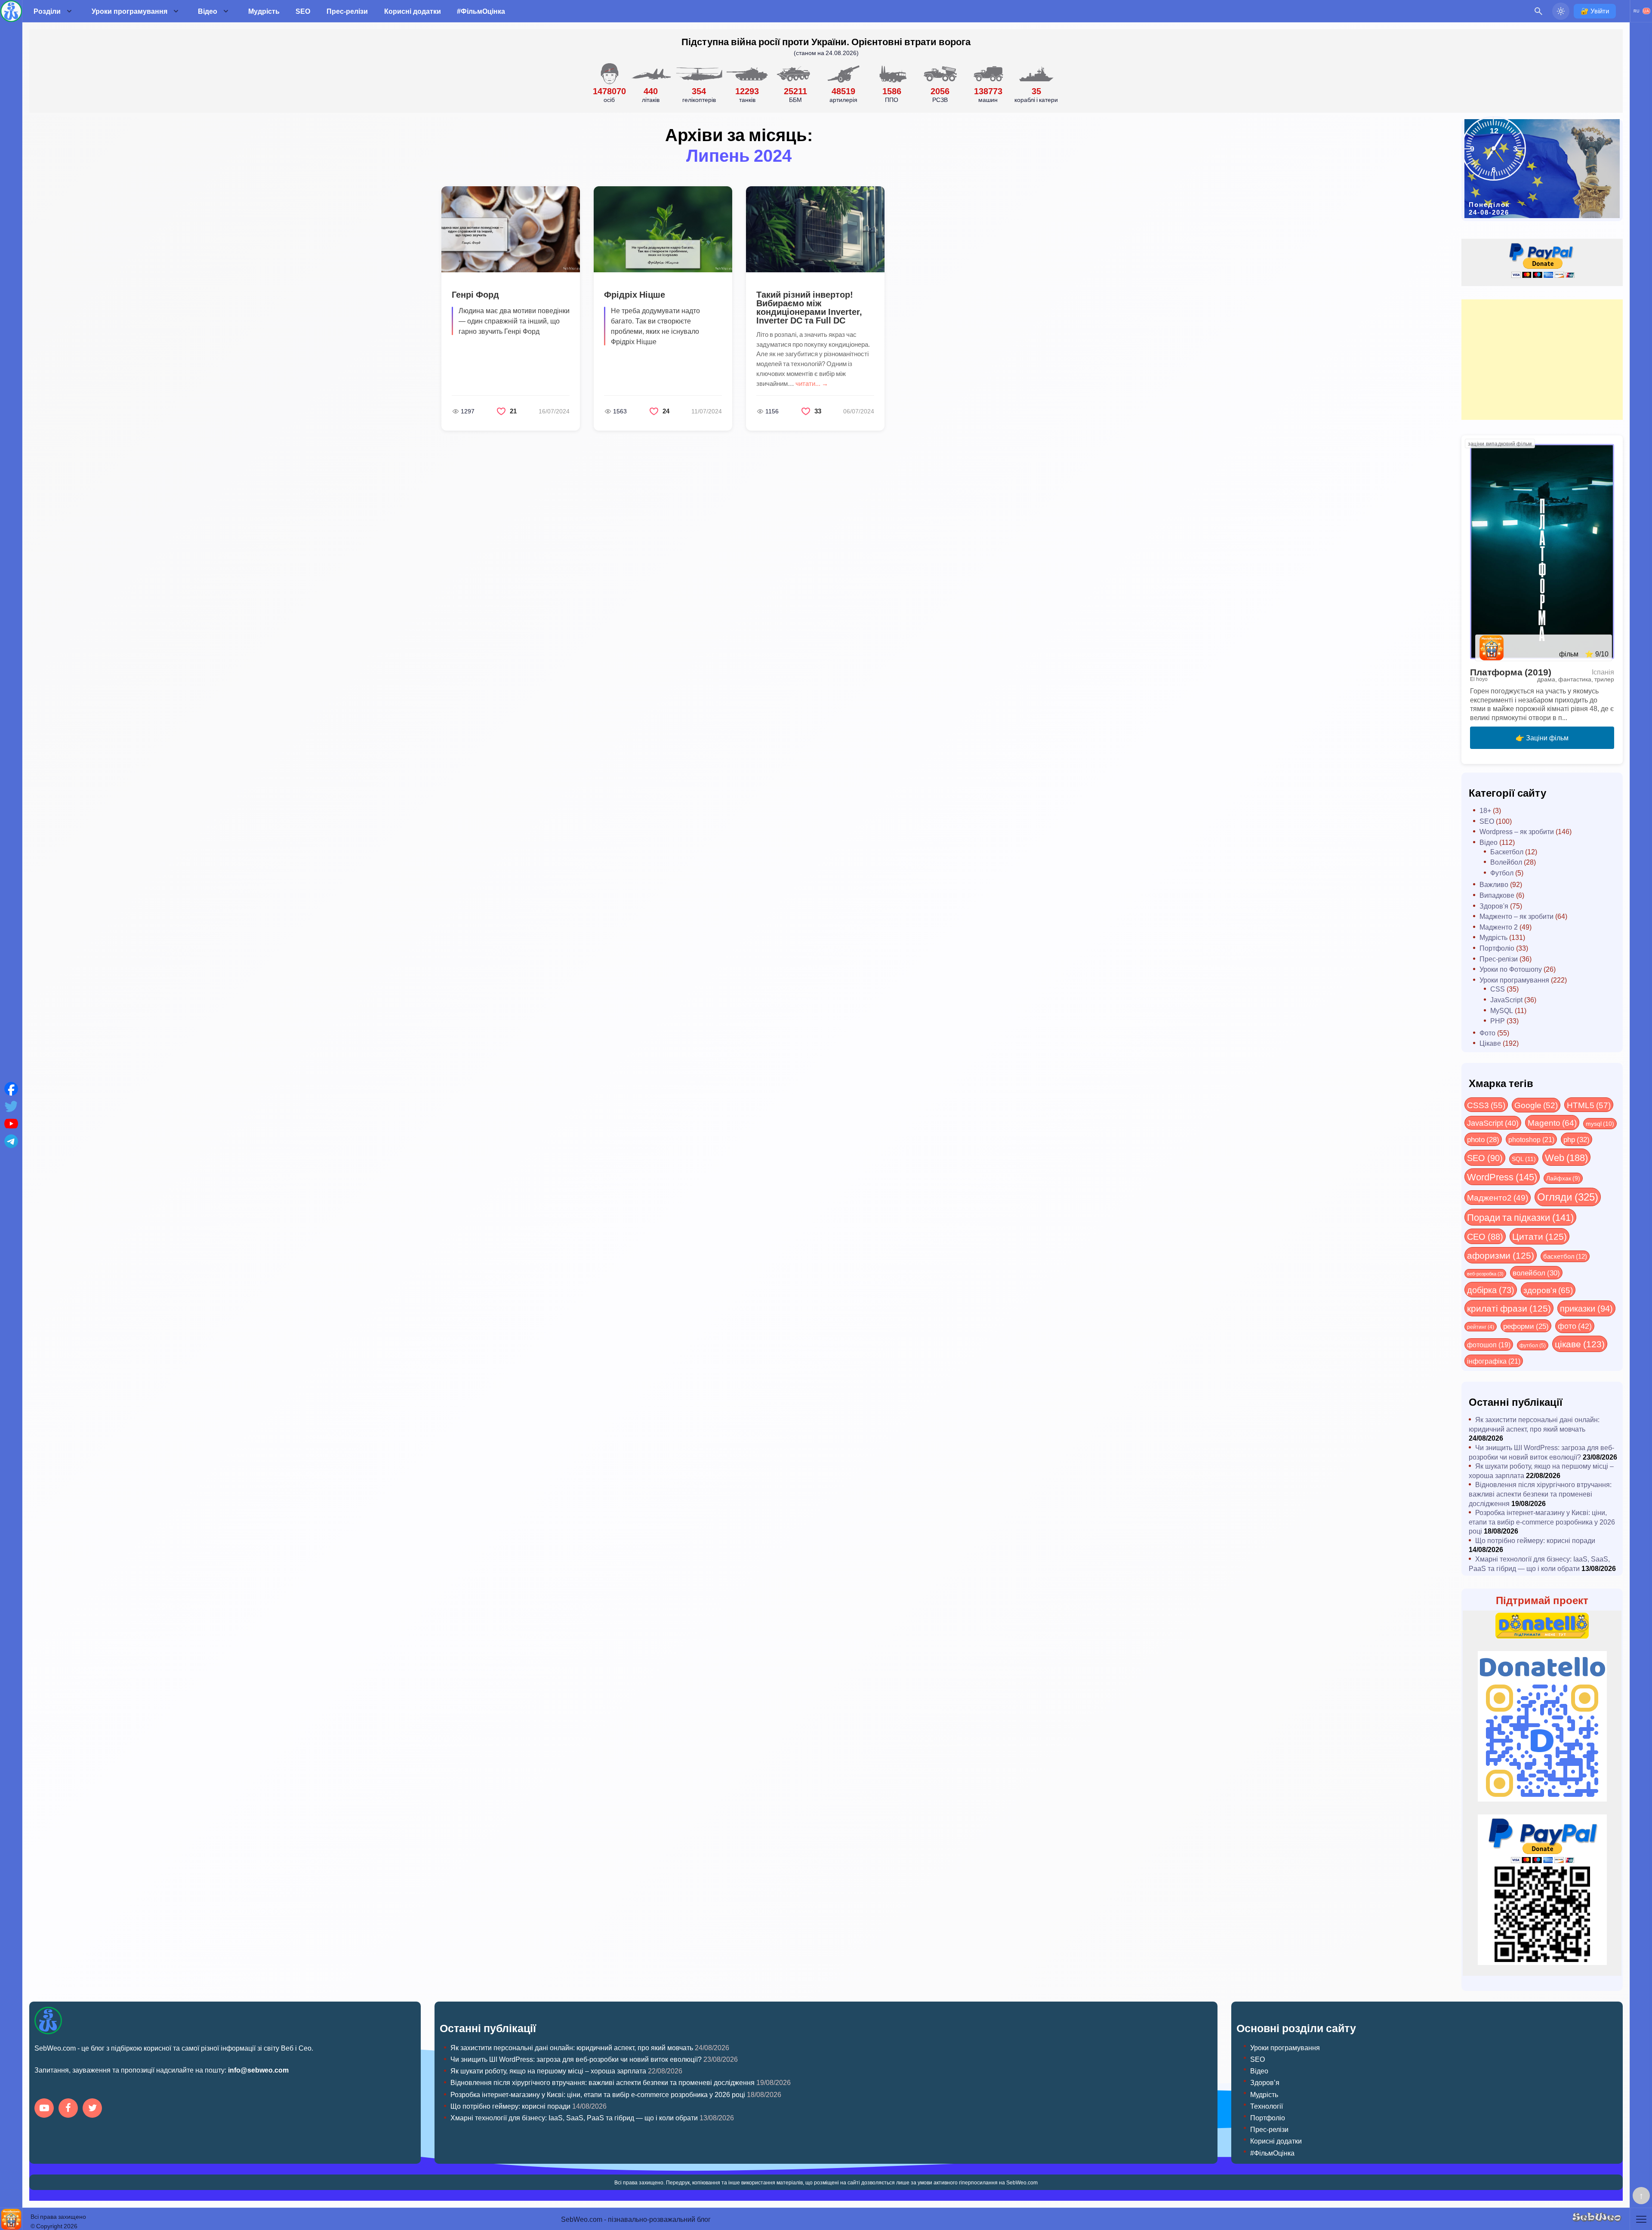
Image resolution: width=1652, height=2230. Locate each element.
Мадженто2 (1498, 1197)
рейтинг (1481, 1327)
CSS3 (1486, 1105)
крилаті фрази (1509, 1308)
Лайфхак (1563, 1178)
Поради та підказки (1520, 1217)
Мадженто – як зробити (1516, 916)
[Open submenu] (69, 11)
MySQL (1502, 1010)
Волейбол (1506, 862)
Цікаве (1490, 1043)
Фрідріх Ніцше (635, 294)
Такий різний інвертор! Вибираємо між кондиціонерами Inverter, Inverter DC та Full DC (809, 307)
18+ (1485, 810)
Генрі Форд (475, 294)
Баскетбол (1507, 852)
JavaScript (1506, 999)
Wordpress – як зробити (1517, 831)
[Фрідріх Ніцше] (663, 229)
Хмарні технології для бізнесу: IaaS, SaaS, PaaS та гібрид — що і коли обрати (1539, 1563)
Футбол (1502, 873)
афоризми (1501, 1255)
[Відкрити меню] (1641, 2219)
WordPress (1502, 1177)
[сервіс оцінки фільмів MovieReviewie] (11, 2219)
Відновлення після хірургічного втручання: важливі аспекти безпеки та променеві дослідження (1540, 1494)
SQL (1524, 1159)
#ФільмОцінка (481, 11)
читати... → (812, 383)
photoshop (1531, 1139)
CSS (1498, 989)
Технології (1267, 2106)
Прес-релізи (347, 11)
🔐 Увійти (1595, 11)
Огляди (1568, 1197)
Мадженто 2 (1499, 927)
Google (1536, 1105)
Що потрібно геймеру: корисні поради (1535, 1540)
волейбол (1536, 1272)
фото (1575, 1326)
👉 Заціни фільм (1542, 738)
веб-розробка (1485, 1273)
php (1576, 1139)
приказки (1586, 1308)
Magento (1552, 1122)
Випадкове (1497, 895)
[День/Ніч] (1561, 11)
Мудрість (264, 11)
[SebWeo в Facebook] (70, 2109)
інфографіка (1494, 1361)
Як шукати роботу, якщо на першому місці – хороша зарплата (548, 2071)
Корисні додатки (413, 11)
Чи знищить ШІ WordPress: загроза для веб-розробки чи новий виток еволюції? (1541, 1452)
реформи (1526, 1326)
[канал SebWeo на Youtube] (46, 2109)
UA (1646, 11)
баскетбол (1565, 1256)
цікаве (1580, 1344)
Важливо (1494, 884)
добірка (1491, 1289)
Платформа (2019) (1511, 672)
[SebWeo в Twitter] (94, 2109)
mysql (1600, 1123)
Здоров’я (1265, 2082)
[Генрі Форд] (511, 229)
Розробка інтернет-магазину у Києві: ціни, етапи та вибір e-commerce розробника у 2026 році (1542, 1522)
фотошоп (1489, 1344)
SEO (303, 11)
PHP (1498, 1021)
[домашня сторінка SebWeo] (11, 11)
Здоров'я (1494, 906)
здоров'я (1548, 1290)
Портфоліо (1497, 948)
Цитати (1540, 1236)
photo (1483, 1139)
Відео (208, 11)
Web (1566, 1157)
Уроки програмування (129, 11)
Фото (1487, 1033)
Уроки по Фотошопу (1511, 969)
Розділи (47, 11)
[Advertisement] (1542, 360)
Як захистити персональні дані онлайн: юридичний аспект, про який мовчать (1534, 1424)
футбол (1533, 1345)
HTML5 (1589, 1105)
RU (1637, 11)
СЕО (1485, 1236)
